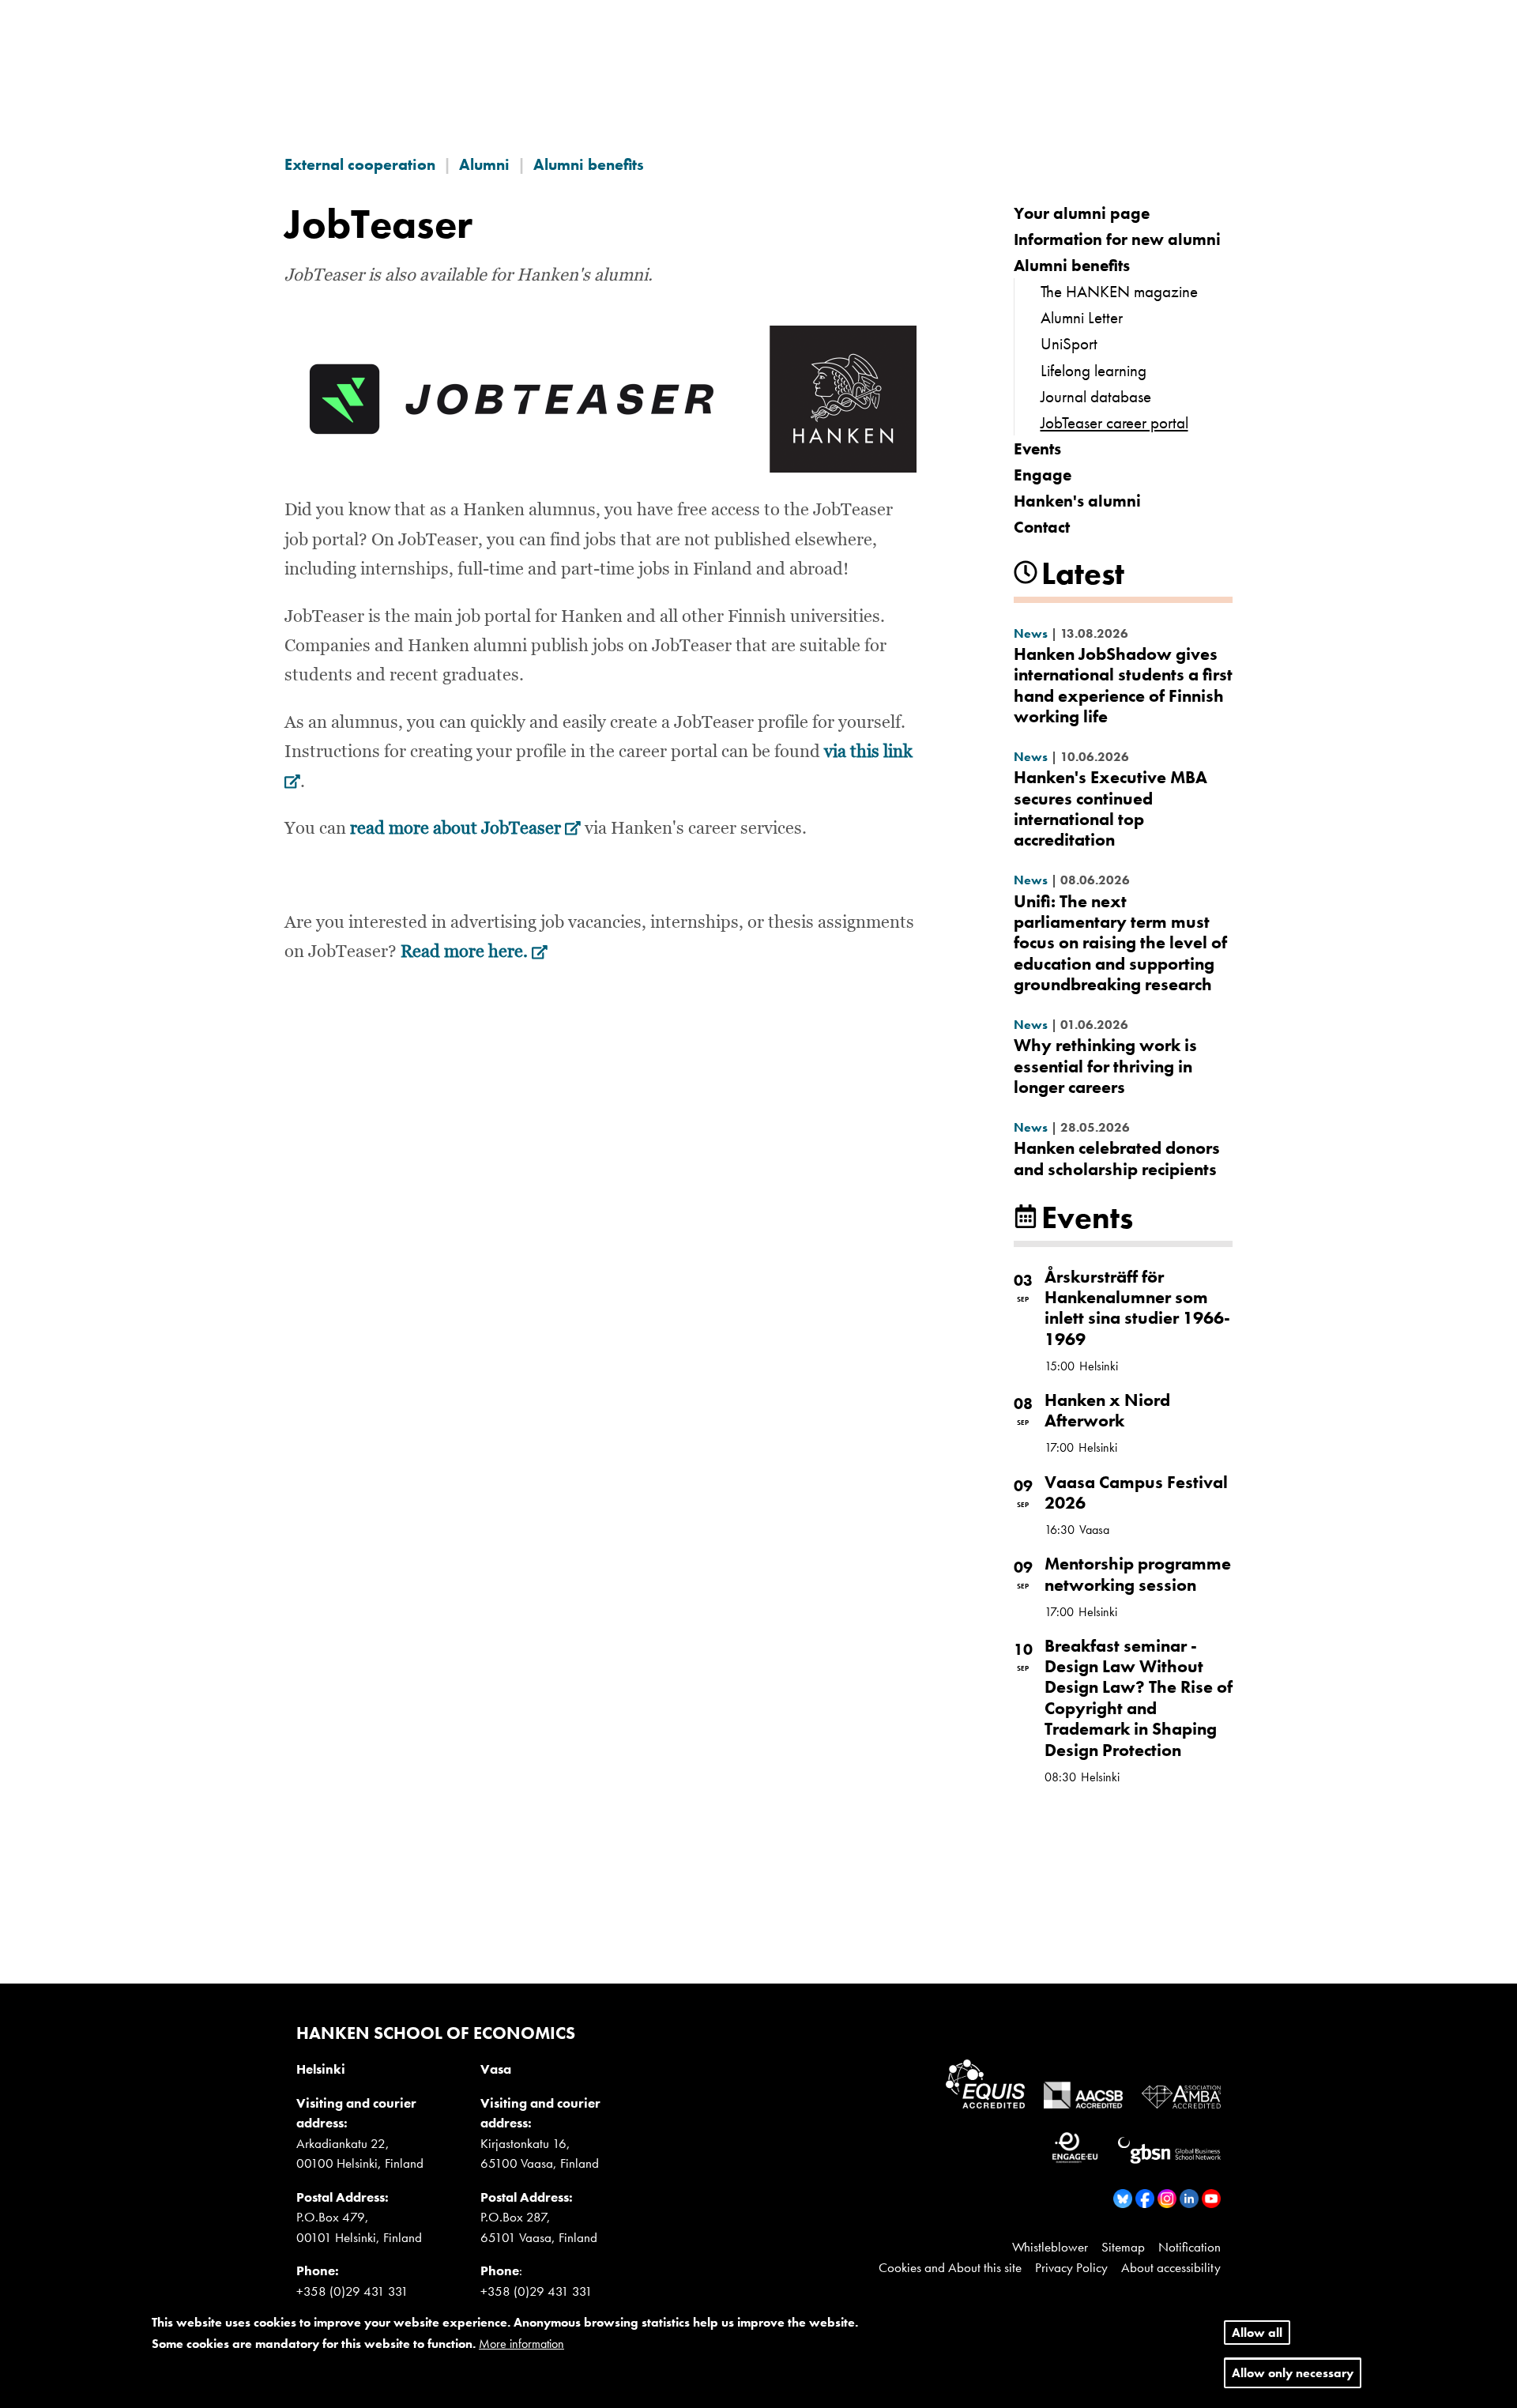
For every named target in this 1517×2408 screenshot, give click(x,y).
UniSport (1069, 343)
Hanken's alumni (1077, 501)
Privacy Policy (1071, 2267)
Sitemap (1123, 2247)
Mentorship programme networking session (1138, 1574)
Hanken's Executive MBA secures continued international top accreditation (1110, 808)
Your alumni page (1082, 213)
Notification (1190, 2247)
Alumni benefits (589, 164)
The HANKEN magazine (1119, 291)
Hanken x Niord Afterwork (1107, 1410)
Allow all (1257, 2333)
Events (1037, 448)
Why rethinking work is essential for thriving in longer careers (1105, 1066)
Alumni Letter (1082, 317)
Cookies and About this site (950, 2267)
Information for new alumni (1117, 239)
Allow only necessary (1293, 2374)
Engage (1043, 475)
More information (521, 2344)
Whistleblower (1050, 2247)
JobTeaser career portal (1114, 422)
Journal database (1096, 396)
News (1031, 633)
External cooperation (360, 164)
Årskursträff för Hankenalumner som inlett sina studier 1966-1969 (1137, 1308)
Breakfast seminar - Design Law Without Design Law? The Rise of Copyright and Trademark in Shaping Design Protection (1139, 1698)
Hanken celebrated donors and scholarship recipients (1117, 1158)
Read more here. (474, 952)
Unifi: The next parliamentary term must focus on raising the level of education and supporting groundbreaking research (1120, 943)
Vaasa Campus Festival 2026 (1136, 1492)
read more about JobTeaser (465, 829)
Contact (1042, 527)
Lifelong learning (1094, 370)
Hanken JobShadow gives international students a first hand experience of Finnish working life (1123, 685)
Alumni (484, 164)
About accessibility (1171, 2267)
